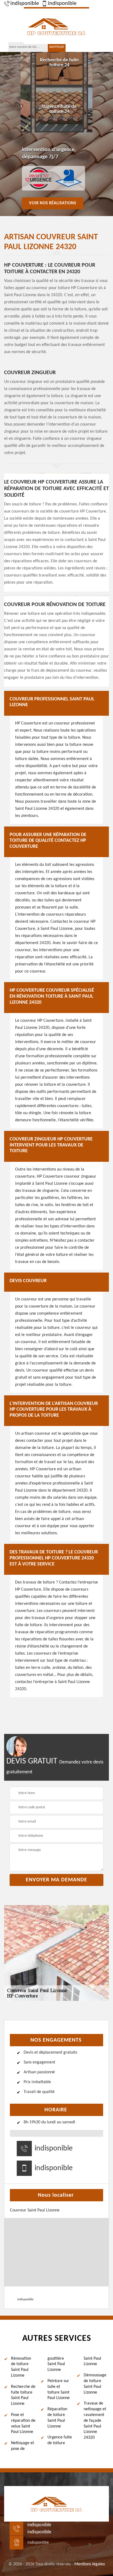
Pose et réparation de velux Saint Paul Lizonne (23, 2423)
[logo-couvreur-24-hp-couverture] (56, 26)
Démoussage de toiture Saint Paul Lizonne (95, 2384)
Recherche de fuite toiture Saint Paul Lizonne (23, 2395)
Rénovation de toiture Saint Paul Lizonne (21, 2367)
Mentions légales (90, 2564)
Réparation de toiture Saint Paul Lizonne (57, 2418)
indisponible (25, 4)
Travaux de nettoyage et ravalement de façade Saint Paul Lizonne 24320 (95, 2421)
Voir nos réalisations (53, 203)
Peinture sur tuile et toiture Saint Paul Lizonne (59, 2389)
